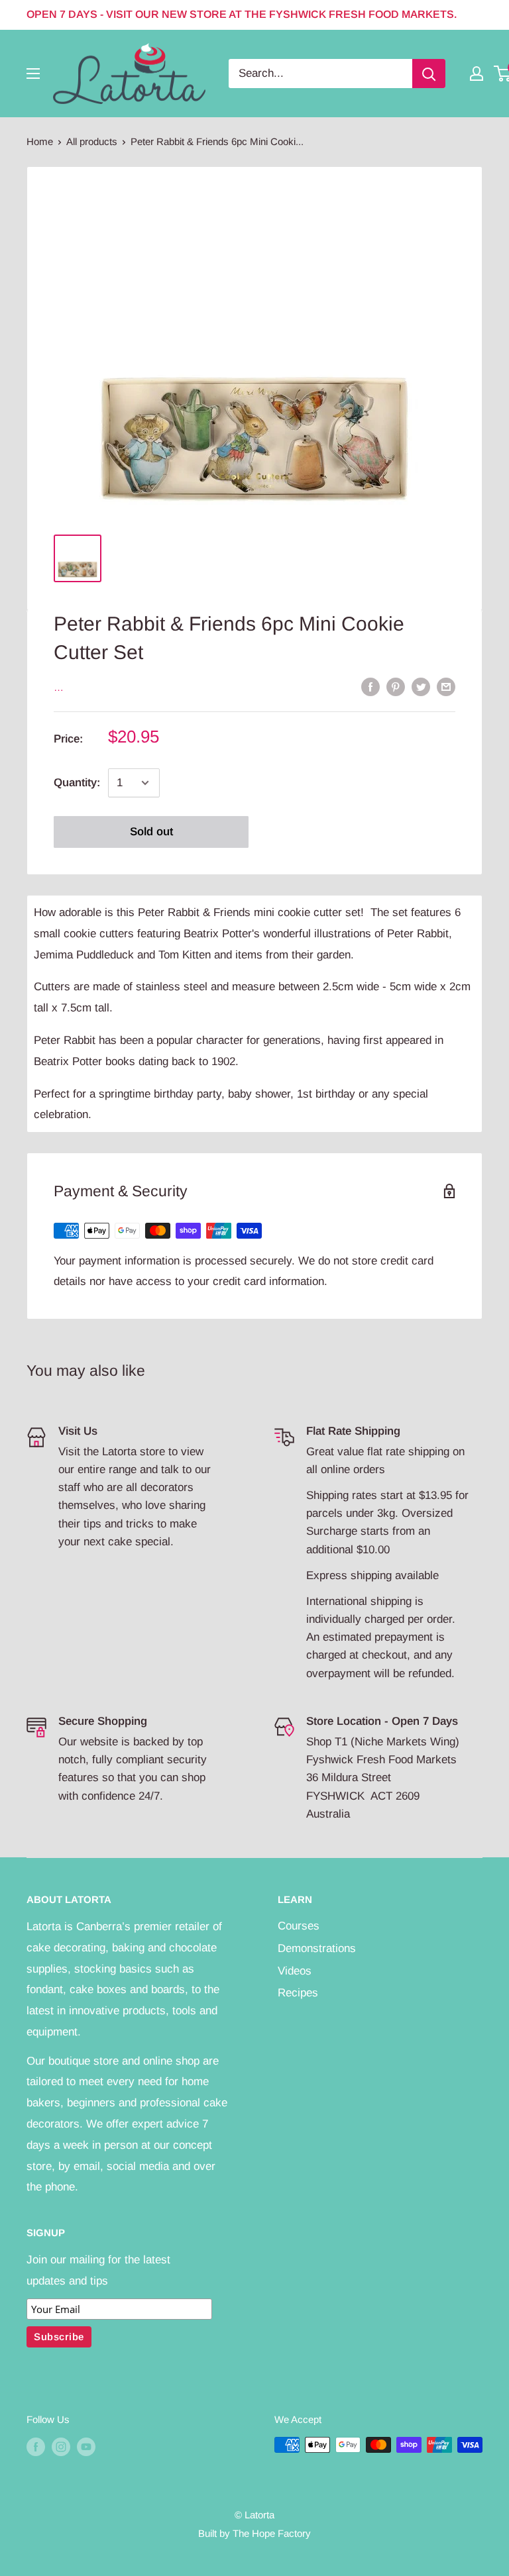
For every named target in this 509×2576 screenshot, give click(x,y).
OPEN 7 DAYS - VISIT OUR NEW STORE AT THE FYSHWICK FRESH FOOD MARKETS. (242, 14)
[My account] (477, 74)
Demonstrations (317, 1948)
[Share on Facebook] (370, 687)
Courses (299, 1926)
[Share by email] (446, 687)
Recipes (298, 1993)
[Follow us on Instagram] (61, 2447)
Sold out (151, 832)
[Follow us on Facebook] (36, 2447)
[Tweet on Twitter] (421, 687)
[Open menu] (33, 74)
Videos (295, 1971)
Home (40, 141)
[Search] (429, 74)
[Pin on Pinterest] (396, 687)
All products (92, 141)
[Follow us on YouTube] (86, 2447)
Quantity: (77, 783)
